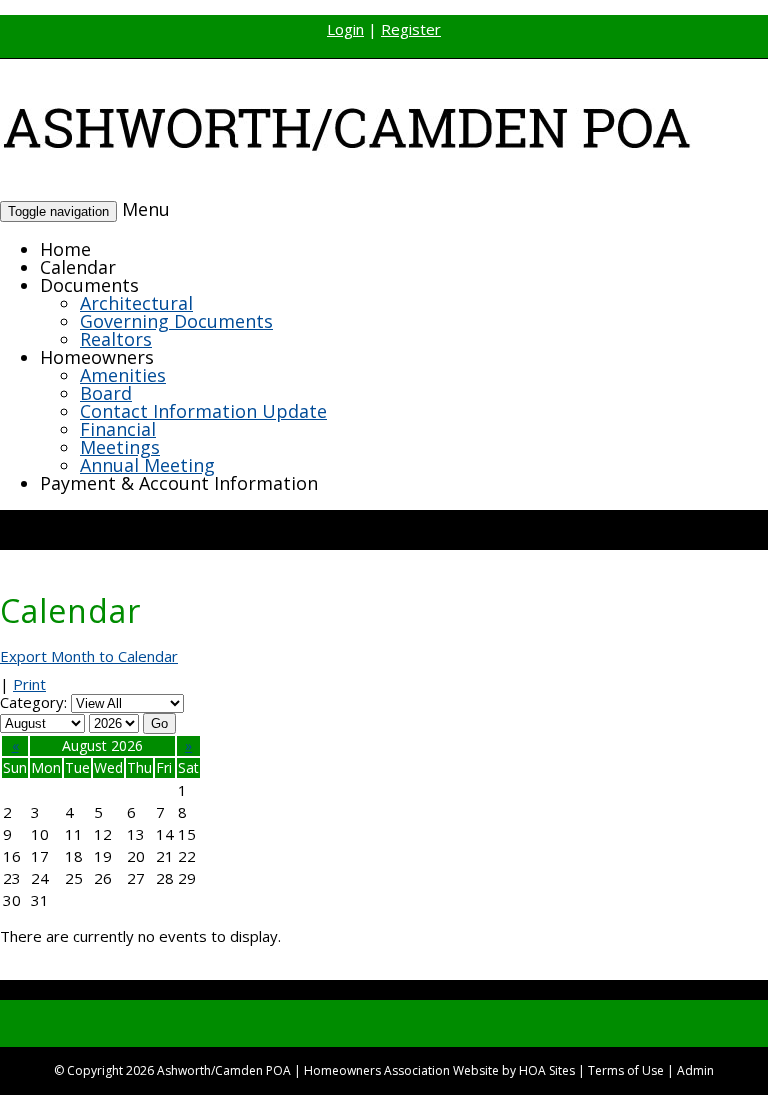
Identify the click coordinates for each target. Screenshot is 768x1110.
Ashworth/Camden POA (224, 1070)
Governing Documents (176, 321)
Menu (146, 209)
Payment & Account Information (179, 483)
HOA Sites (547, 1070)
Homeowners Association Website (401, 1070)
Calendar (78, 267)
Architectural (136, 303)
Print (29, 684)
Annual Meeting (147, 465)
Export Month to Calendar (89, 656)
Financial (118, 429)
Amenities (123, 375)
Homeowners (97, 357)
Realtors (116, 339)
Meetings (120, 447)
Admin (695, 1070)
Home (65, 249)
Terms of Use (626, 1070)
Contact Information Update (203, 411)
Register (411, 29)
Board (106, 393)
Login (345, 29)
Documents (89, 285)
